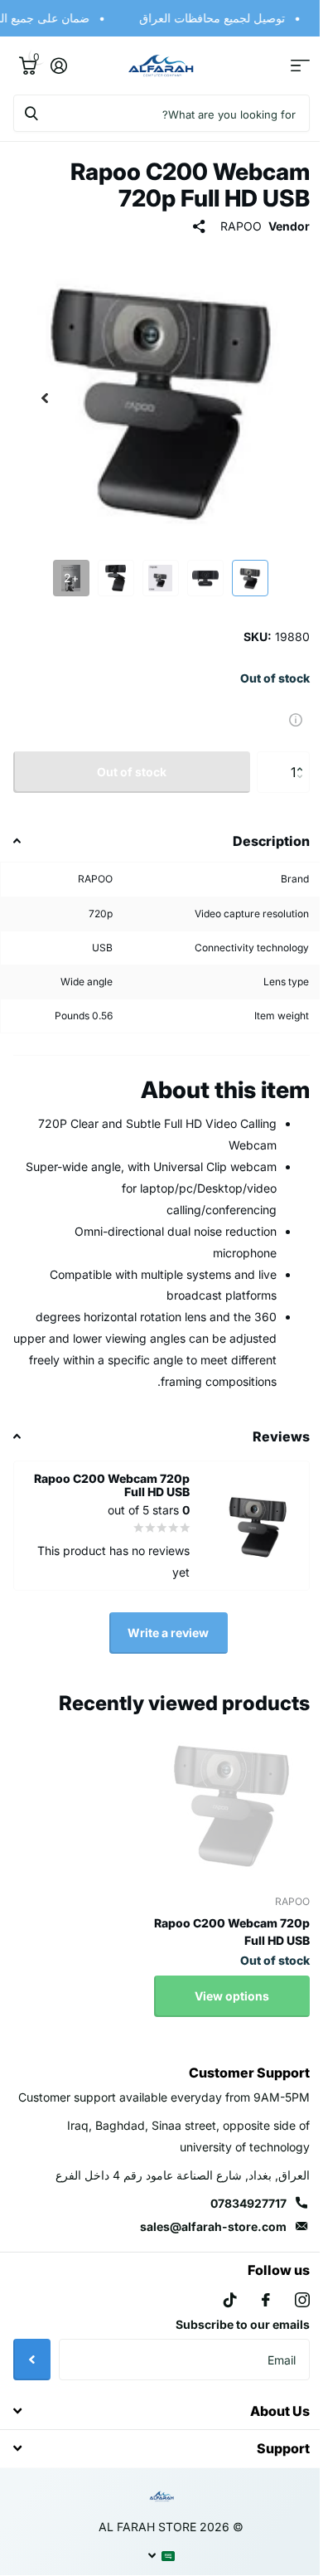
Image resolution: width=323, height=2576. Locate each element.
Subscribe (32, 2368)
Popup (283, 706)
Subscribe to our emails (230, 2333)
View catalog (288, 66)
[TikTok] (218, 2309)
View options (219, 1983)
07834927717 (236, 2212)
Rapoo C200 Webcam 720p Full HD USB (219, 1919)
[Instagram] (290, 2309)
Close (155, 2420)
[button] (291, 745)
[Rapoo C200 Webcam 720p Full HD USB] (219, 1791)
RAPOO (229, 226)
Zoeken (31, 113)
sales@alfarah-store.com (201, 2236)
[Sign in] (58, 66)
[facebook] (253, 2309)
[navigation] (243, 566)
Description (259, 829)
